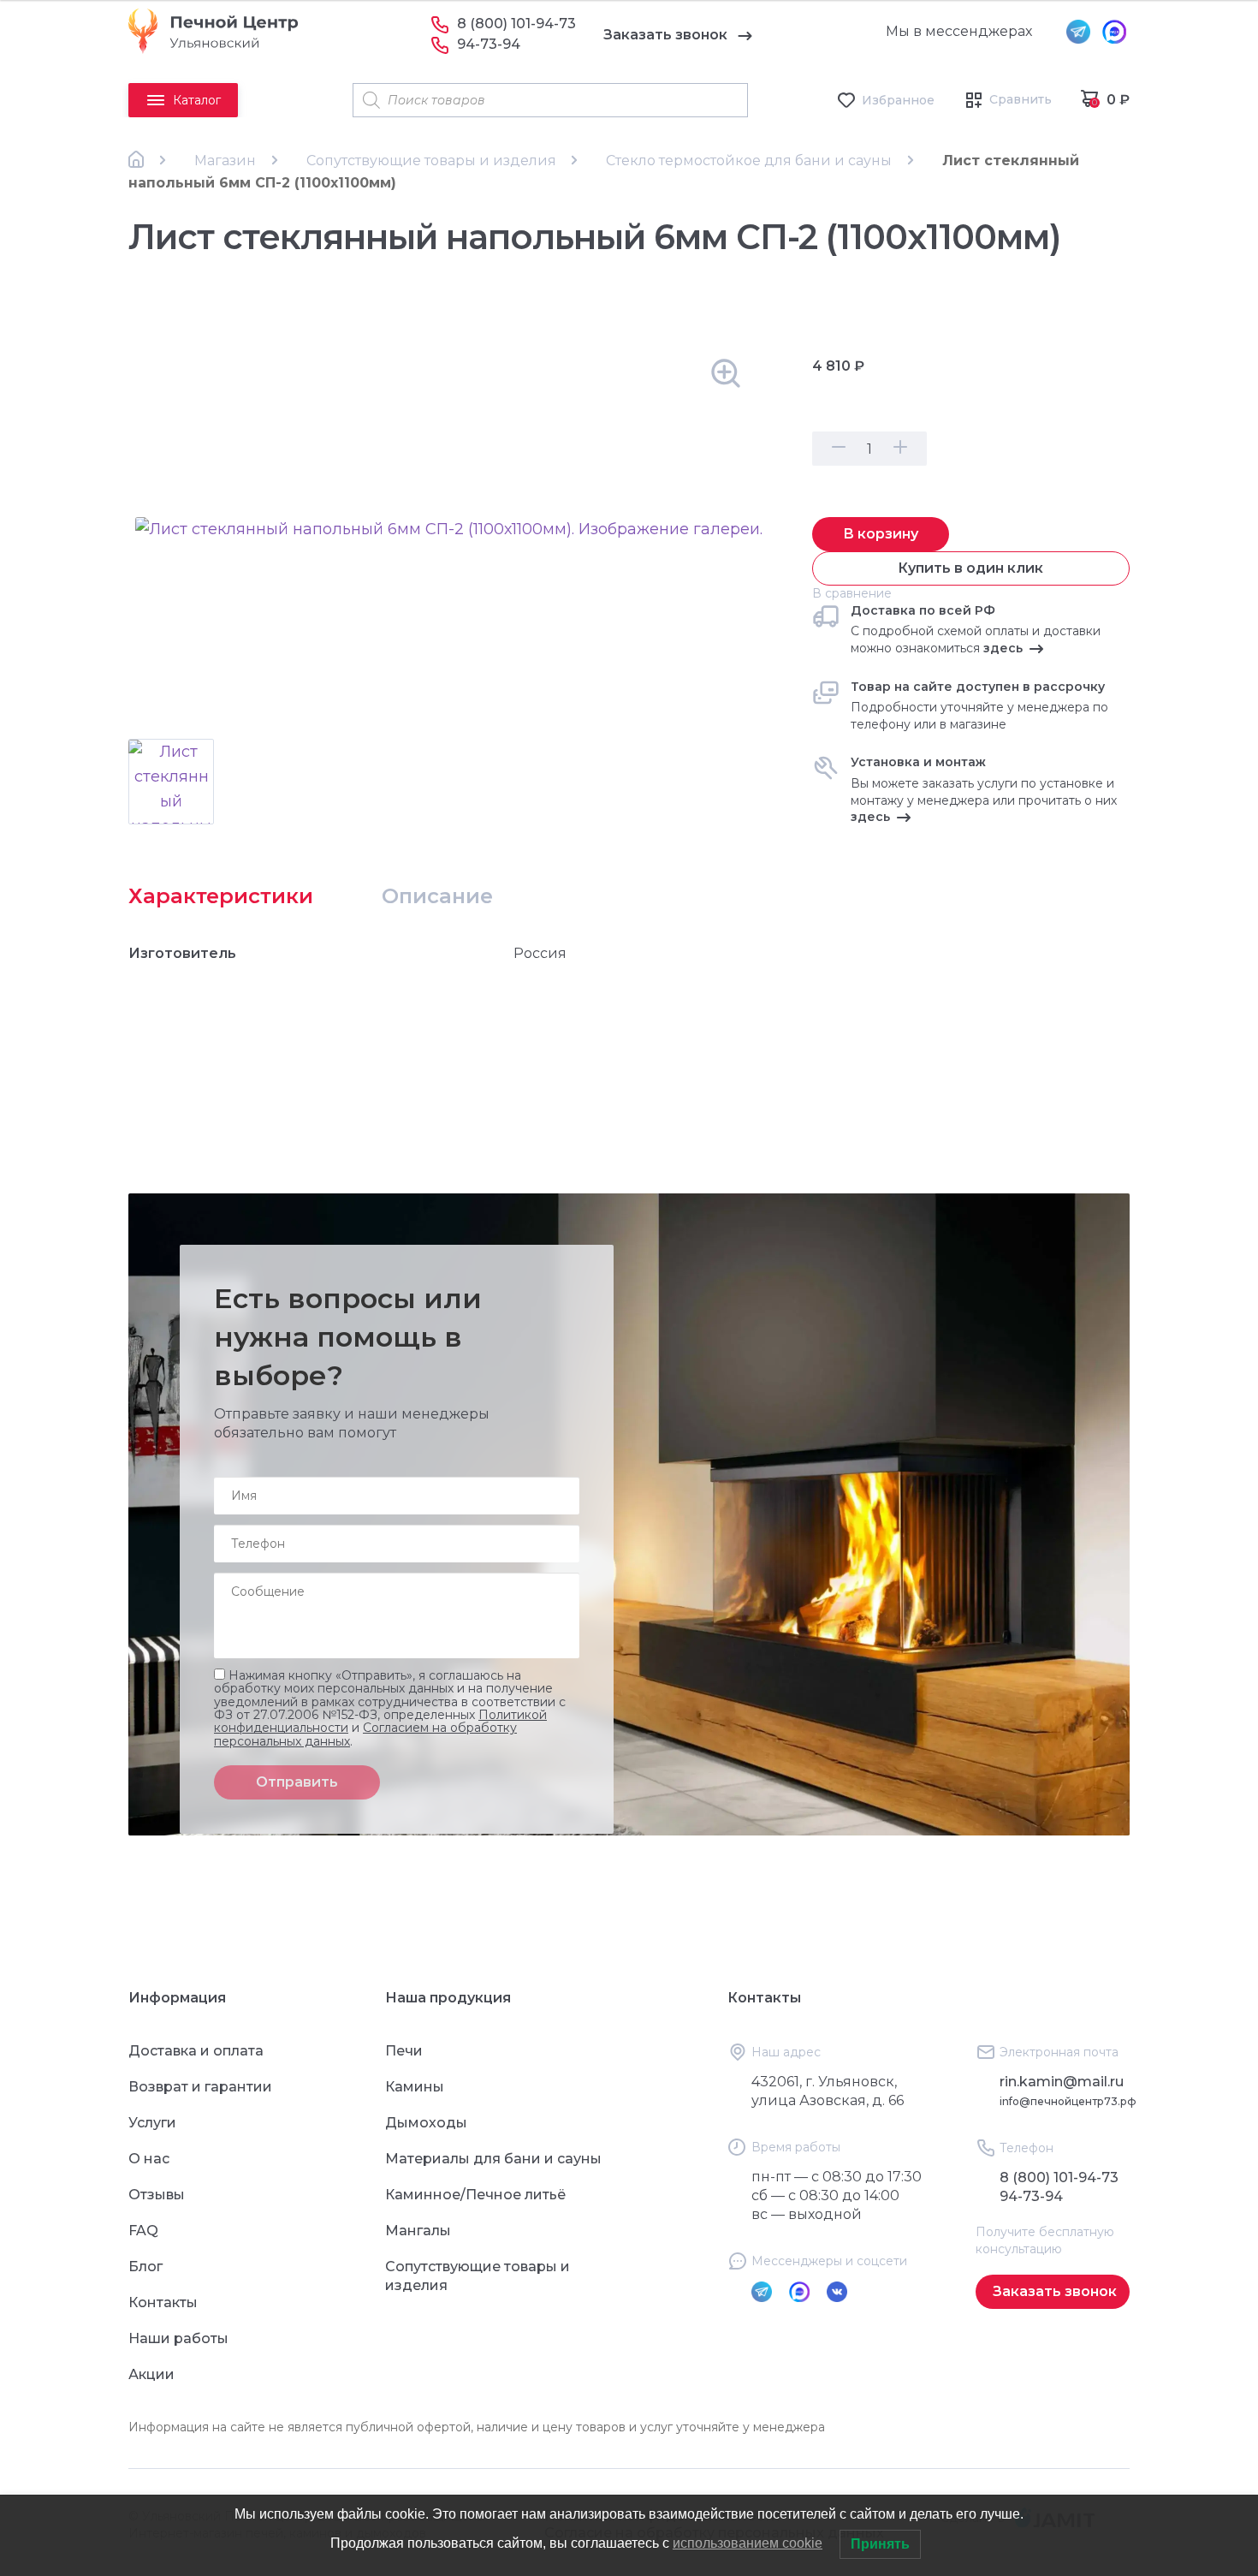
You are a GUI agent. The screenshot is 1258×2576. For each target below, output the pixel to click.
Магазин (225, 161)
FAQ (143, 2231)
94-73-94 (489, 44)
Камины (415, 2087)
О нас (149, 2159)
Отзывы (157, 2195)
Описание (437, 896)
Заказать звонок (665, 35)
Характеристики (221, 896)
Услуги (152, 2123)
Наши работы (178, 2338)
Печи (404, 2051)
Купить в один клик (970, 568)
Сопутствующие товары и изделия (431, 161)
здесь (1003, 648)
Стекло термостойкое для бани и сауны (749, 161)
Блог (145, 2267)
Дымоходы (426, 2123)
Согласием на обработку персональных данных (365, 1735)
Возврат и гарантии (200, 2087)
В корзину (881, 534)
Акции (151, 2374)
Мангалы (418, 2231)
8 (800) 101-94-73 (516, 24)
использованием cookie (748, 2543)
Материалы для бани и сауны (493, 2159)
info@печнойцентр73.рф (1068, 2101)
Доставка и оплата (196, 2051)
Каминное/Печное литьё (475, 2195)
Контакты (163, 2302)
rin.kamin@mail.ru (1062, 2082)
